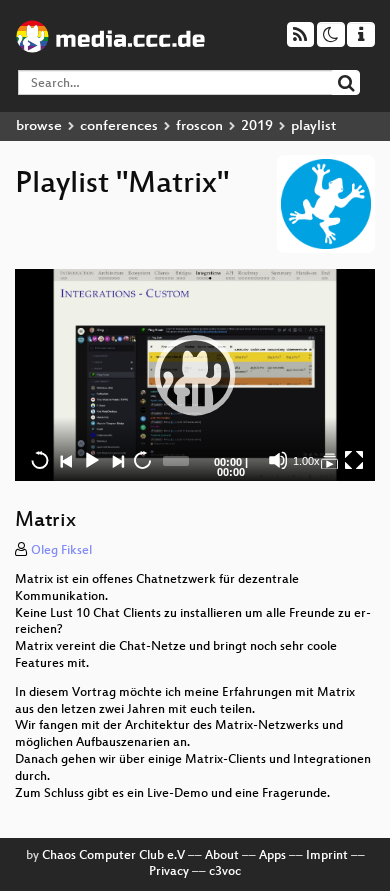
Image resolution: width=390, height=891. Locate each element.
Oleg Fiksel (61, 551)
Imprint (327, 856)
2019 (257, 126)
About (222, 856)
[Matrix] (329, 460)
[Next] (117, 460)
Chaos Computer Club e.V (113, 856)
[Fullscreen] (354, 460)
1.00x (306, 461)
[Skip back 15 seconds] (40, 460)
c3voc (225, 872)
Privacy (169, 872)
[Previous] (66, 460)
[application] (195, 375)
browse (39, 126)
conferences (119, 126)
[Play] (195, 375)
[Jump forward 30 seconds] (142, 460)
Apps (272, 856)
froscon (199, 126)
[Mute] (278, 460)
